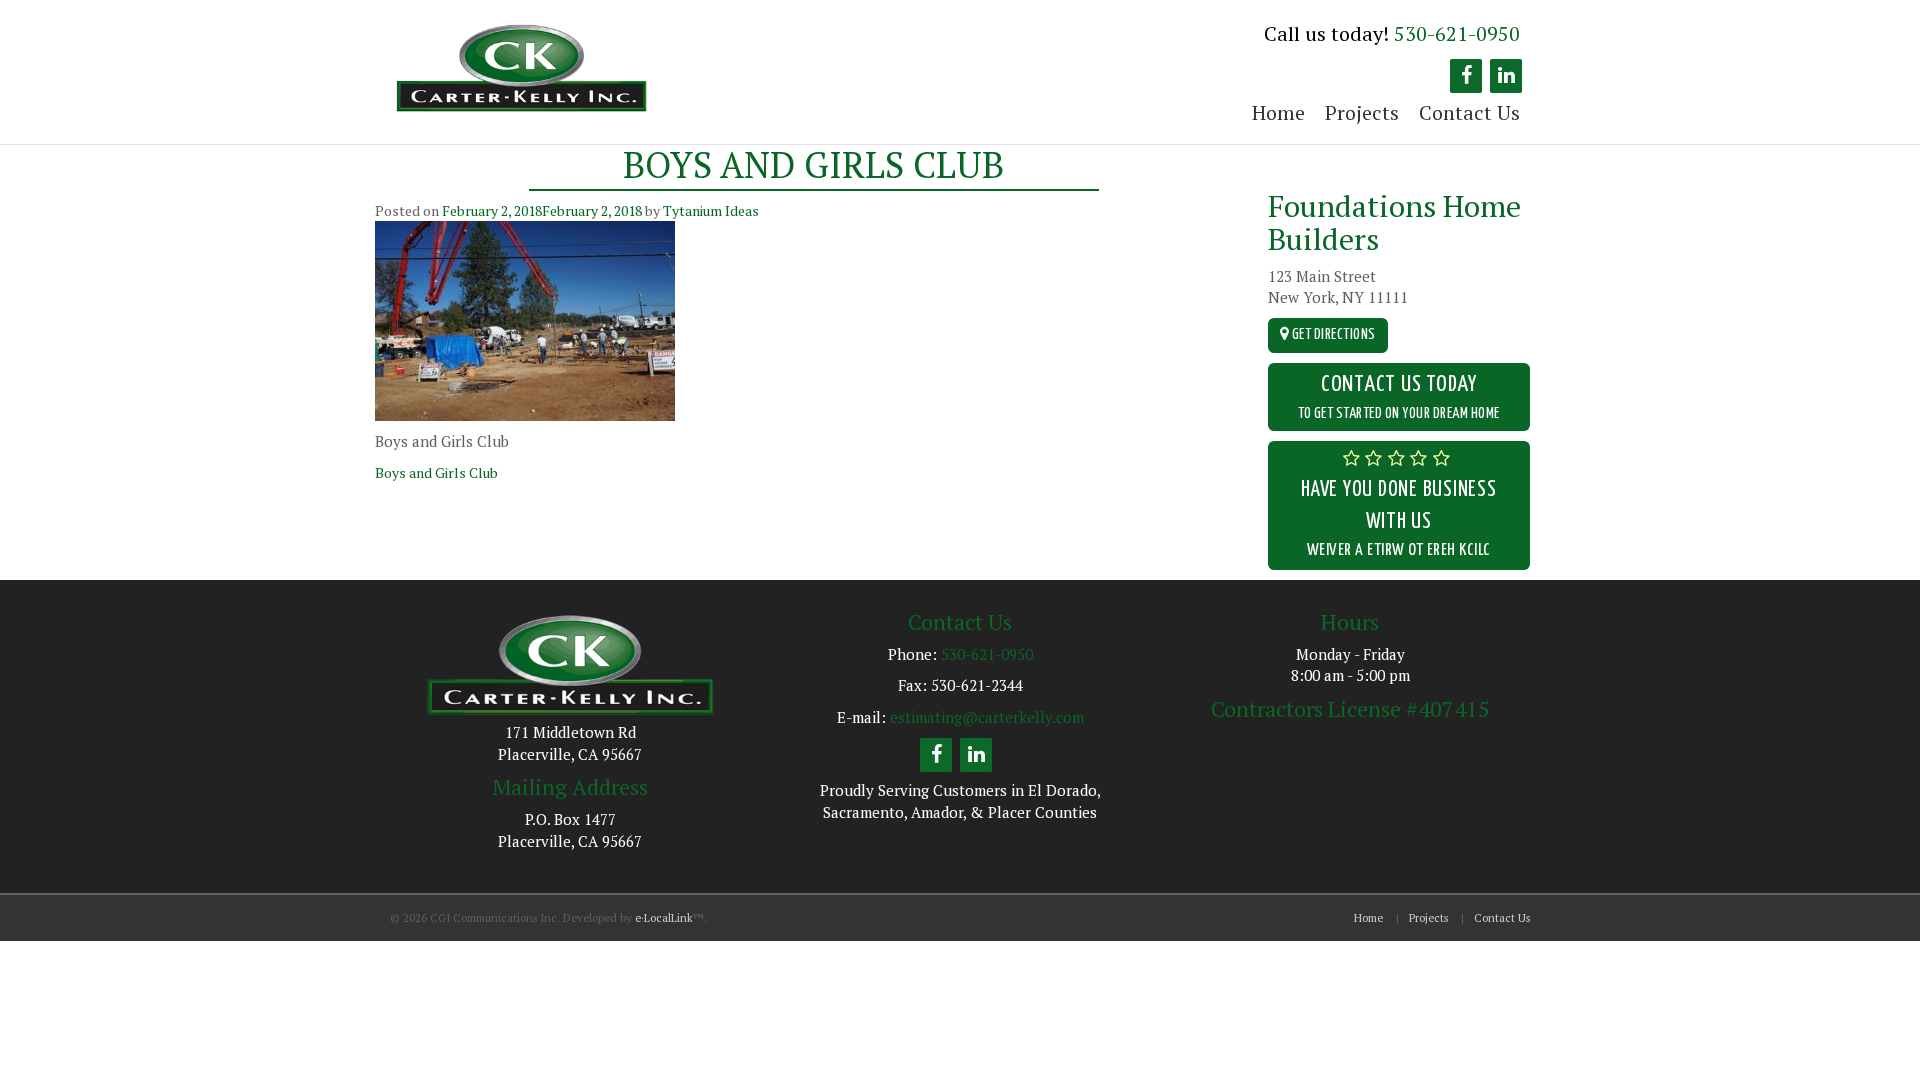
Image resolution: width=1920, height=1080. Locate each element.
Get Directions (1332, 334)
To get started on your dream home (1399, 397)
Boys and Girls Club (436, 472)
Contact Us (1469, 112)
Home (1278, 112)
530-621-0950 (1457, 33)
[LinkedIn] (1506, 76)
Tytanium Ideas (711, 210)
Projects (1362, 112)
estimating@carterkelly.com (987, 717)
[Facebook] (1466, 76)
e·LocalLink (664, 917)
